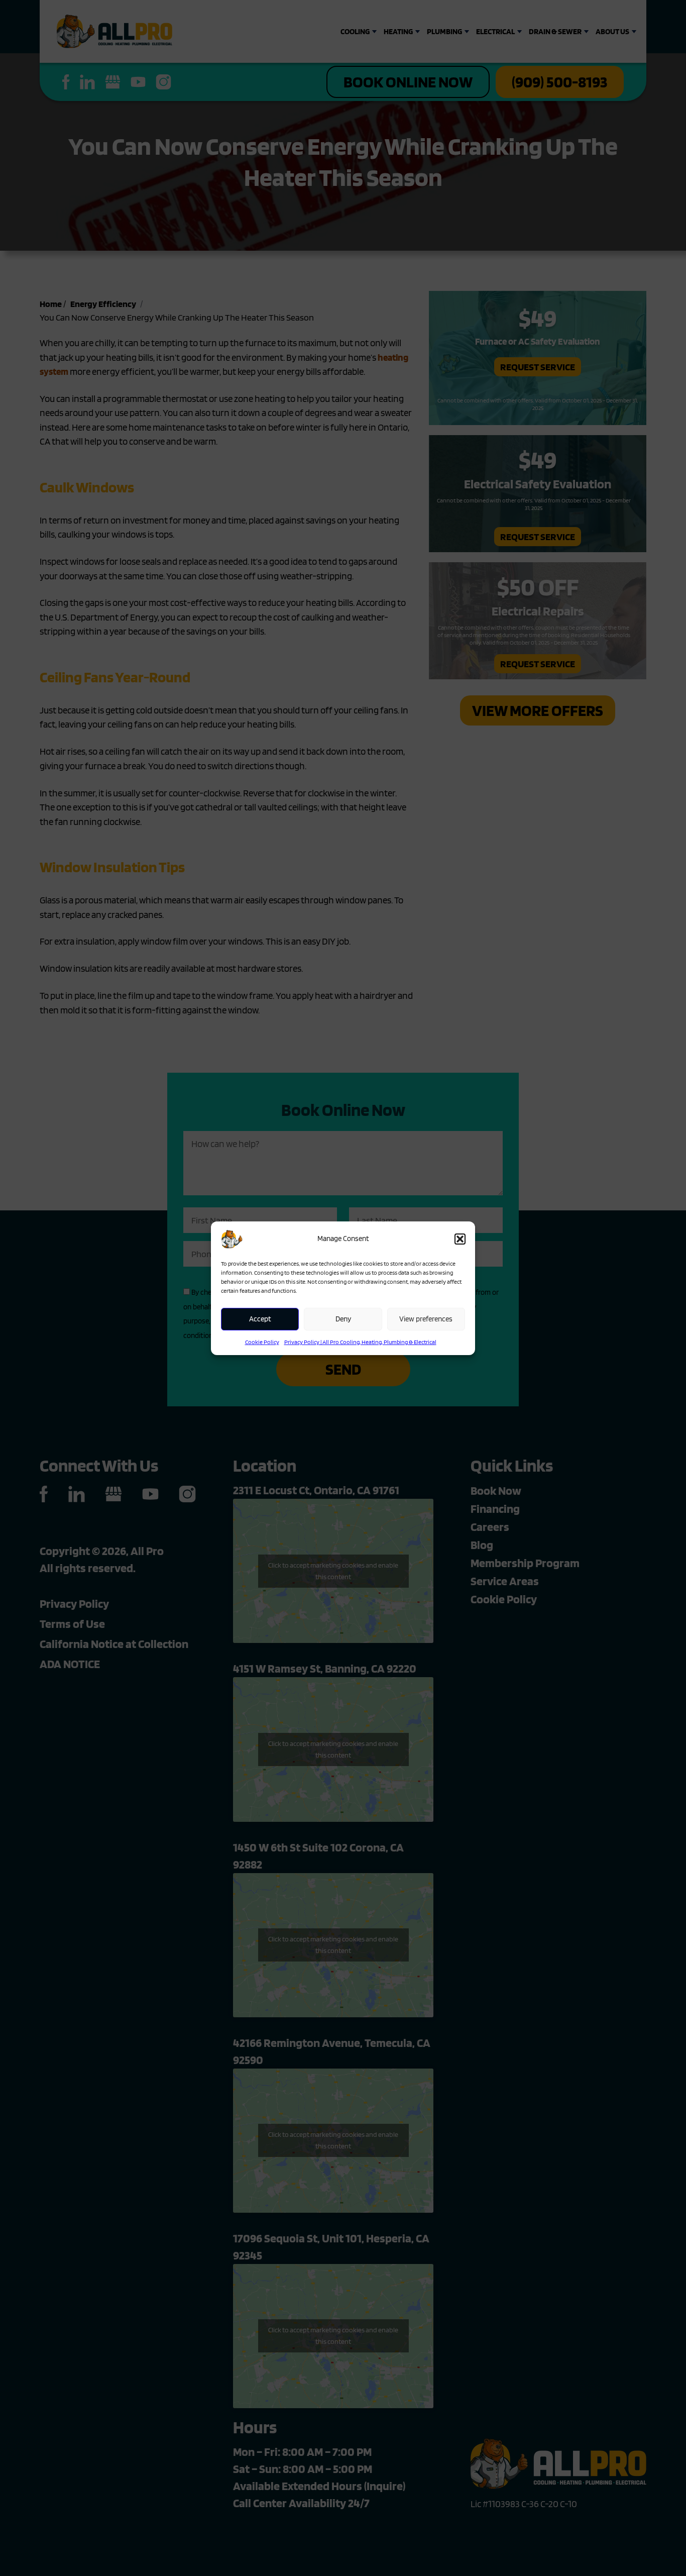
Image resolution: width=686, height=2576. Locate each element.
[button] (460, 1239)
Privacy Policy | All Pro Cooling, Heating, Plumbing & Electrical (360, 1342)
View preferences (426, 1319)
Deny (343, 1319)
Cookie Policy (262, 1342)
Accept (260, 1319)
